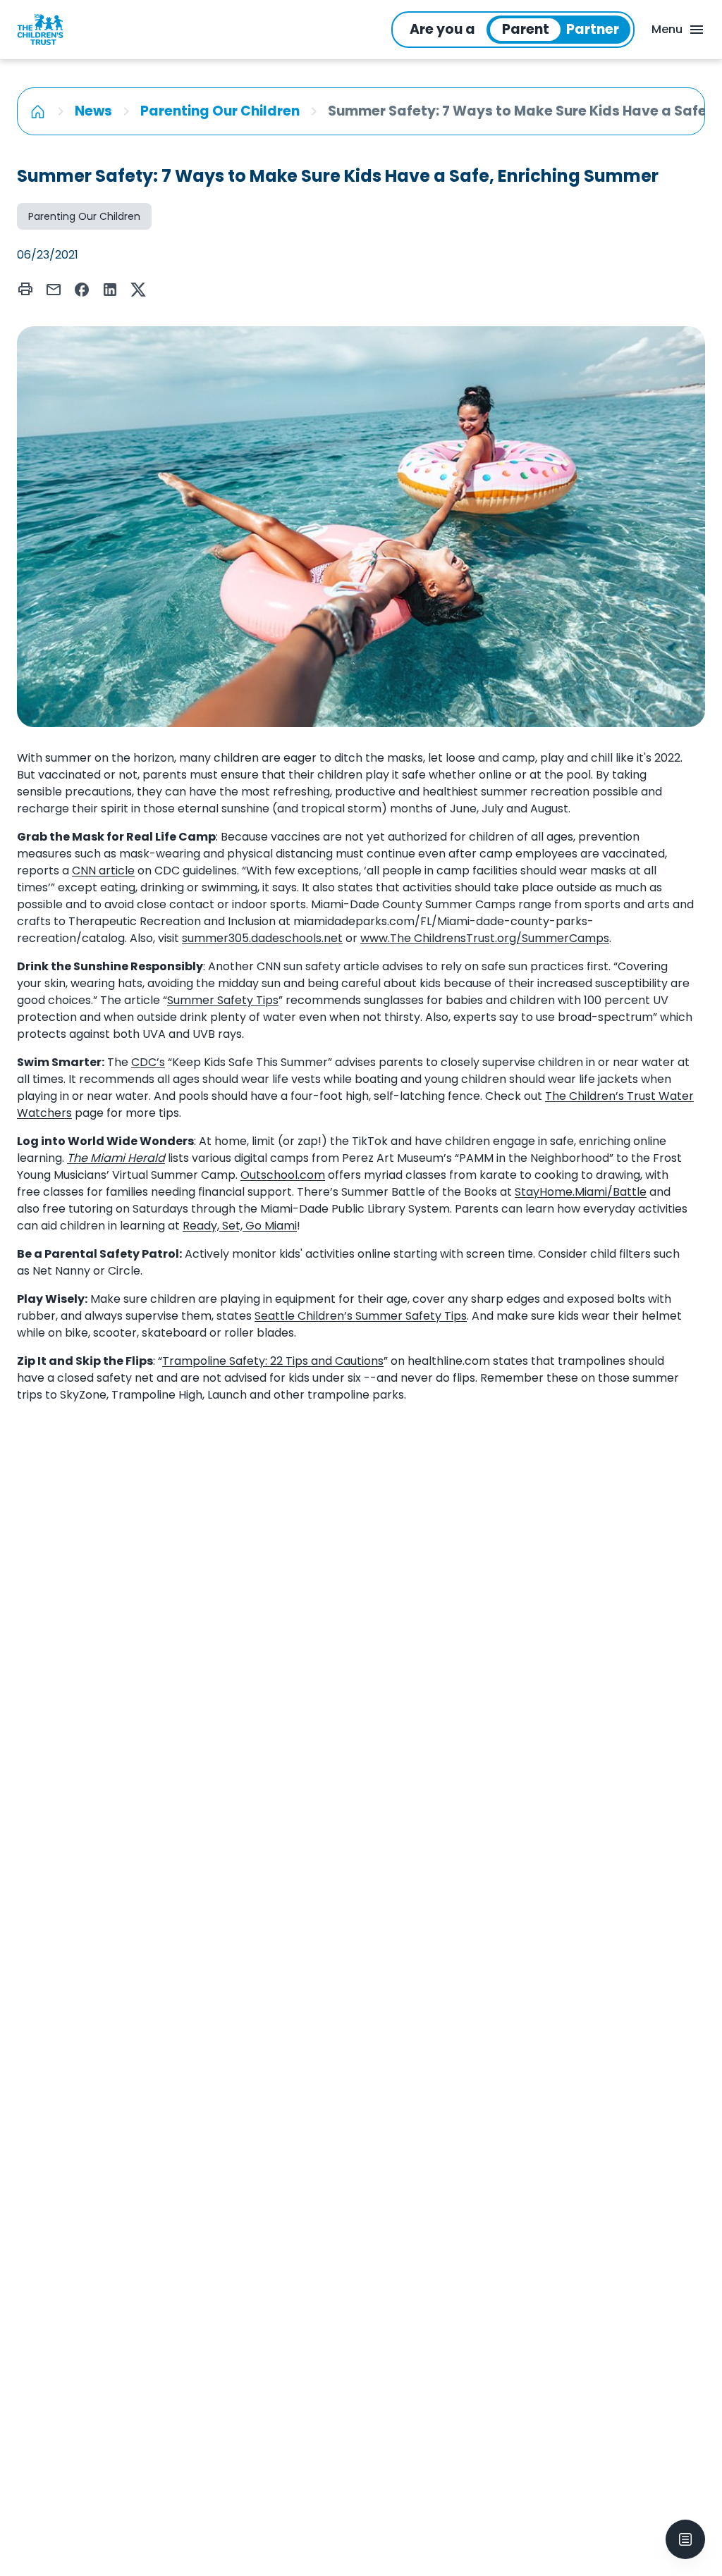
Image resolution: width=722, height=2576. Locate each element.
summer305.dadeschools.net (262, 938)
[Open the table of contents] (685, 2539)
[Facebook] (82, 290)
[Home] (38, 111)
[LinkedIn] (110, 290)
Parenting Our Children (220, 111)
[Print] (25, 289)
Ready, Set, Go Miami (240, 1226)
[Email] (54, 290)
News (93, 111)
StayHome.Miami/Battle (581, 1192)
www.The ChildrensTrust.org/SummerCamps (485, 938)
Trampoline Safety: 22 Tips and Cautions (273, 1361)
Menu (667, 29)
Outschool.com (283, 1175)
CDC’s (148, 1062)
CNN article (103, 871)
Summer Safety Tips (223, 1000)
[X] (138, 290)
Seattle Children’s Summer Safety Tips (361, 1316)
